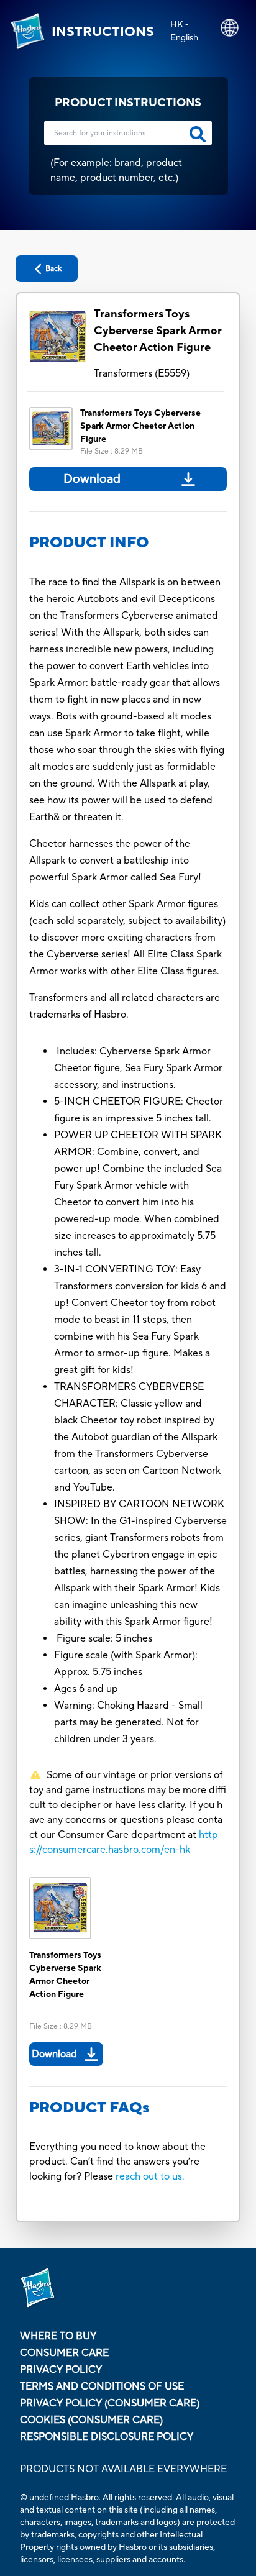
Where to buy (58, 2336)
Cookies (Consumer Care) (91, 2420)
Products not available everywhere (123, 2469)
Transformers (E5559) (142, 373)
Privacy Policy (61, 2370)
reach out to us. (150, 2176)
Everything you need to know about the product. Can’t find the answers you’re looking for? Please (117, 2162)
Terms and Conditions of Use (102, 2386)
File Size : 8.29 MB (112, 451)
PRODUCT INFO (89, 543)
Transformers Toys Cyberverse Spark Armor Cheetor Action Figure (158, 331)
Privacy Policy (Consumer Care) (110, 2403)
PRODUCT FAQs (89, 2108)
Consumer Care (64, 2353)
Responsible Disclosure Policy (107, 2437)
